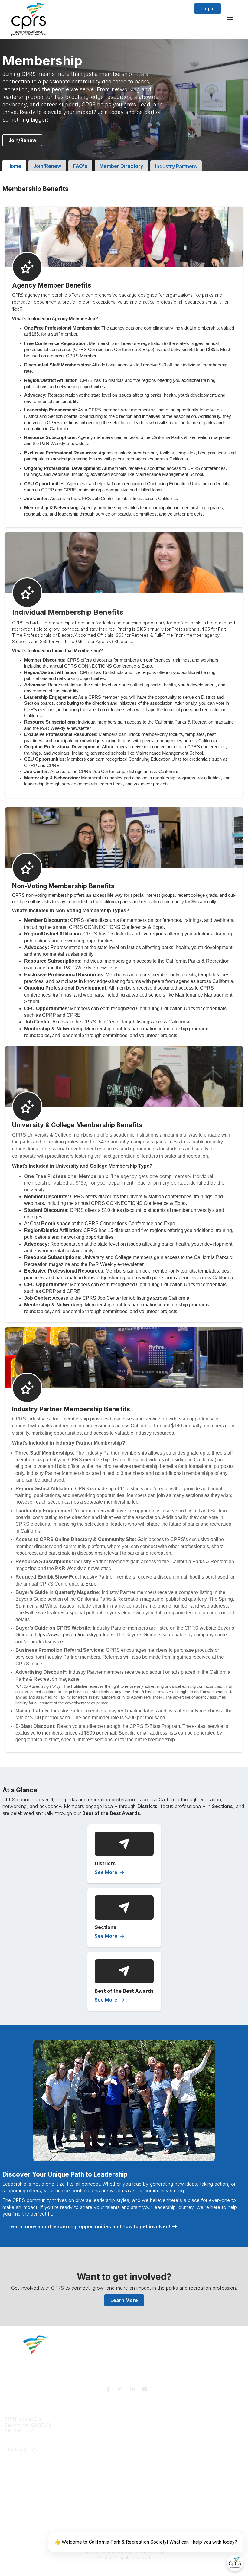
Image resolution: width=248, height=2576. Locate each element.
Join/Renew (22, 140)
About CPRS (17, 2467)
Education (15, 2473)
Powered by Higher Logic (124, 2568)
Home (14, 166)
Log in (208, 8)
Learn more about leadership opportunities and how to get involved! (90, 2226)
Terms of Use (18, 2536)
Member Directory (121, 166)
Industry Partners (176, 166)
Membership (17, 2503)
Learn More (124, 2300)
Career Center (19, 2479)
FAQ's (80, 166)
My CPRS (14, 2509)
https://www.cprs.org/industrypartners (74, 1635)
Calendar (14, 2515)
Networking (16, 2498)
